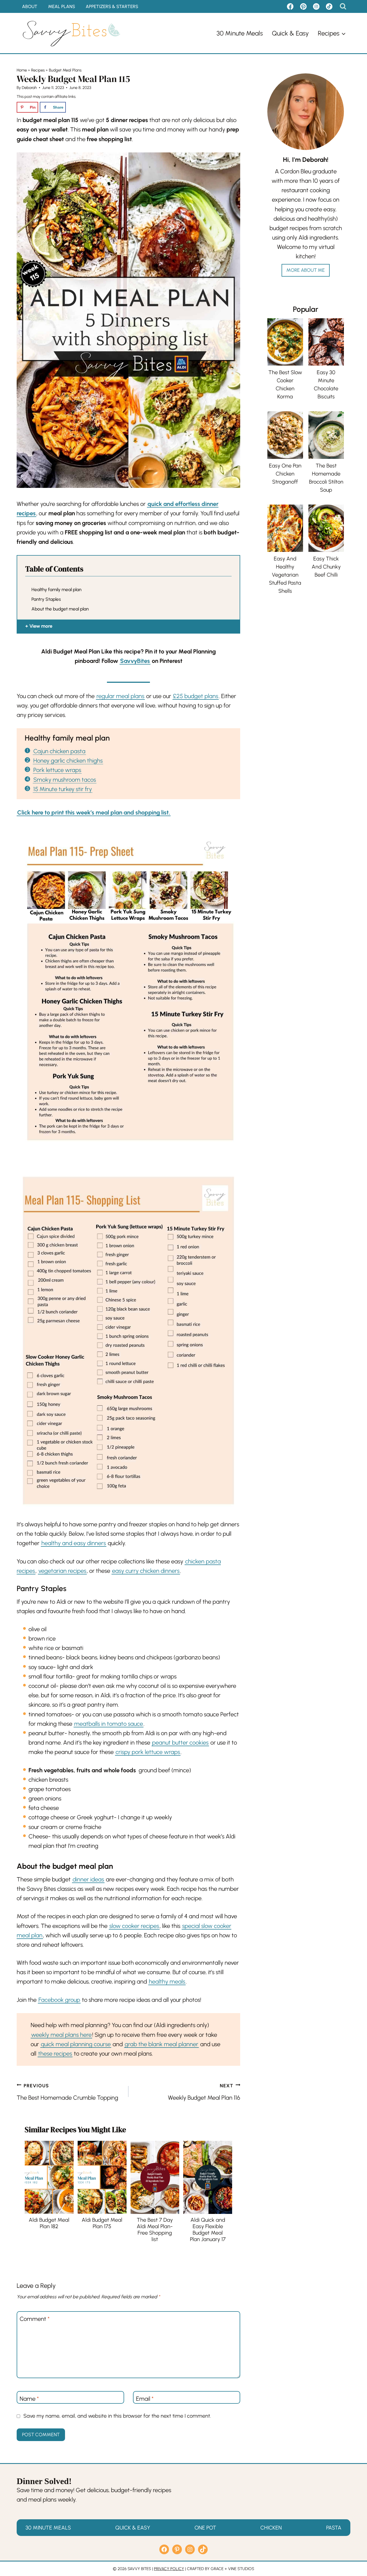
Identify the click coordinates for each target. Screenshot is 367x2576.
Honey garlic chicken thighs (68, 761)
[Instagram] (316, 6)
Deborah (29, 88)
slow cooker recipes (134, 1926)
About (30, 6)
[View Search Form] (343, 6)
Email (145, 2398)
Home (22, 70)
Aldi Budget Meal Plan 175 (102, 2223)
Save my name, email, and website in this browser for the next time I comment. (117, 2416)
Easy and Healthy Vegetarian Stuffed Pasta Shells (285, 575)
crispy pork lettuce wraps (148, 1752)
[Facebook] (290, 6)
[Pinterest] (303, 6)
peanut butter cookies (180, 1743)
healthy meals (167, 1982)
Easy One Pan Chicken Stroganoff (285, 474)
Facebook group (59, 2000)
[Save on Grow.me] (73, 107)
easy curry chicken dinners (146, 1571)
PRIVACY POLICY (169, 2569)
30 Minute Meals (240, 33)
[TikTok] (329, 6)
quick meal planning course (76, 2044)
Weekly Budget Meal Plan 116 (204, 2092)
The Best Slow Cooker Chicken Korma (285, 384)
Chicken (271, 2528)
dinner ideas (88, 1879)
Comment (35, 2319)
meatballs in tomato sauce (109, 1724)
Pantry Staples (46, 599)
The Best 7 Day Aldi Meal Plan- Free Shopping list (155, 2230)
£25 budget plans (196, 696)
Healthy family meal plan (56, 589)
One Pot (205, 2528)
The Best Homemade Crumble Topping (67, 2092)
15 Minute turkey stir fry (63, 789)
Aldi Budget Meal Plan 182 (49, 2223)
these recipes (55, 2054)
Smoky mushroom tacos (65, 780)
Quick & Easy (290, 33)
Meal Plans (62, 6)
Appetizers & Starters (112, 6)
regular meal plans (120, 696)
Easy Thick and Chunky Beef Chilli (326, 567)
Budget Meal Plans (65, 70)
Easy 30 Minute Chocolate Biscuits (326, 384)
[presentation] (49, 2177)
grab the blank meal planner (161, 2044)
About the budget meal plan (60, 609)
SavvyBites (135, 661)
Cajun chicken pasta (59, 751)
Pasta (334, 2528)
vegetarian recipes (62, 1571)
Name (29, 2398)
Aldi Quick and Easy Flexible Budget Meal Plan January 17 (208, 2230)
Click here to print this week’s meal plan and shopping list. (94, 812)
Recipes (38, 70)
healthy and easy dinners (74, 1543)
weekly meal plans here (61, 2035)
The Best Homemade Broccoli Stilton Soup (326, 478)
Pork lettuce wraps (57, 770)
